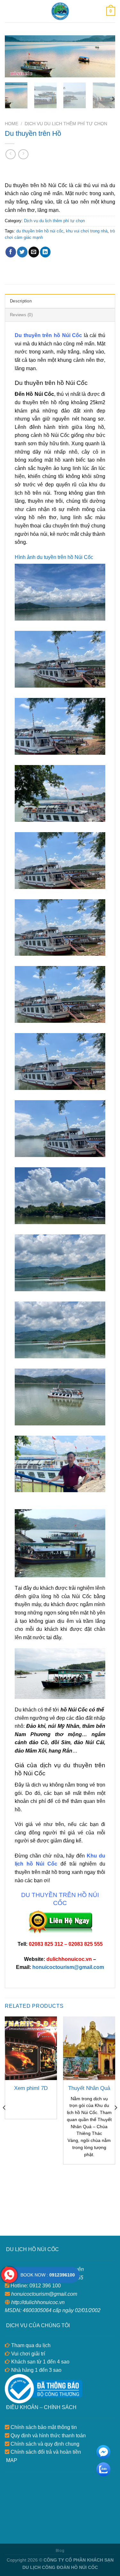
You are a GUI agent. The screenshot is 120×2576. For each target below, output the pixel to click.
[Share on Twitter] (22, 252)
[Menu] (9, 11)
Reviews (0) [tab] (21, 315)
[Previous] (15, 58)
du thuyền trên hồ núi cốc (40, 231)
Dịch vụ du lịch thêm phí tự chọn (66, 124)
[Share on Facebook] (11, 252)
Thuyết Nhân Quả (89, 2088)
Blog (60, 2551)
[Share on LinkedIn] (45, 252)
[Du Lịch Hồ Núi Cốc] (60, 11)
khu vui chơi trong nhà (87, 231)
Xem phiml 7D (31, 2088)
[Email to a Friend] (34, 252)
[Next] (105, 58)
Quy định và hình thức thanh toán (48, 2436)
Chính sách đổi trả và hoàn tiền (45, 2452)
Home (12, 124)
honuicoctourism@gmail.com (68, 1967)
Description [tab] (21, 301)
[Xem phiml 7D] (31, 2048)
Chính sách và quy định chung (44, 2444)
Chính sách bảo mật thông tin (43, 2427)
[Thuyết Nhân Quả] (89, 2048)
